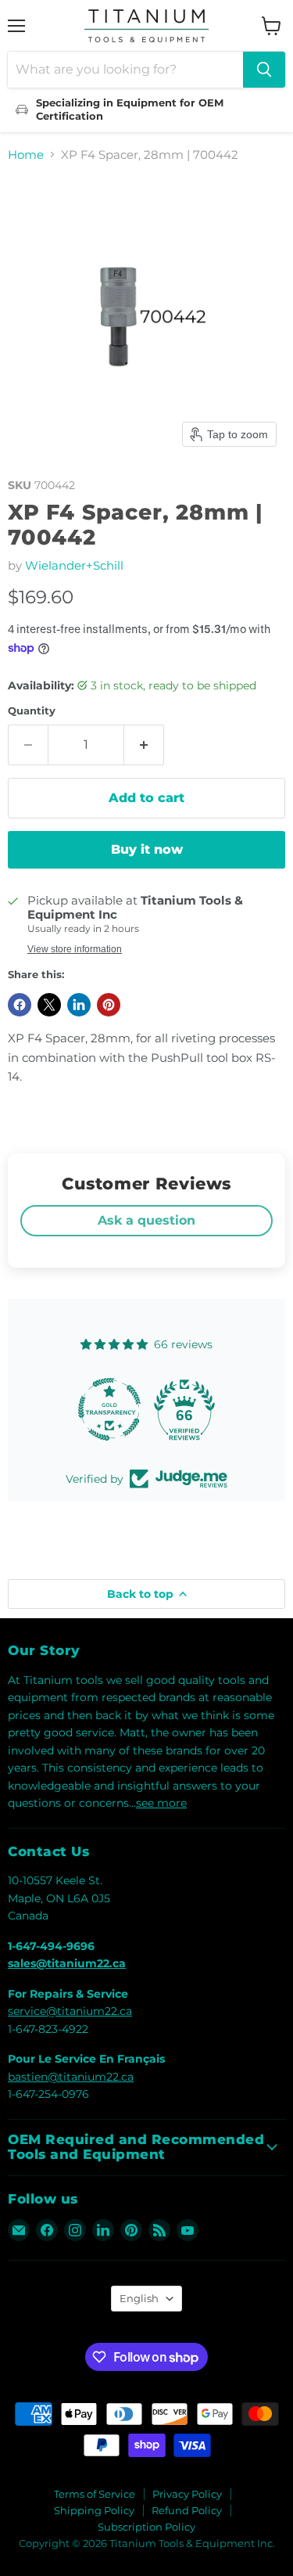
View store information (75, 949)
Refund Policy (187, 2510)
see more (161, 1803)
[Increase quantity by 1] (144, 745)
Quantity (32, 711)
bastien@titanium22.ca (71, 2077)
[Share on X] (49, 1005)
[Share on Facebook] (20, 1005)
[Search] (264, 70)
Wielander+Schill (74, 565)
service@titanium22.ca (70, 2011)
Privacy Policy (187, 2494)
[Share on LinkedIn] (79, 1005)
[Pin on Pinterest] (109, 1005)
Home (26, 155)
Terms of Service (95, 2494)
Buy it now (147, 849)
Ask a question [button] (146, 1220)
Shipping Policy (94, 2510)
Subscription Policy (146, 2527)
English (139, 2298)
